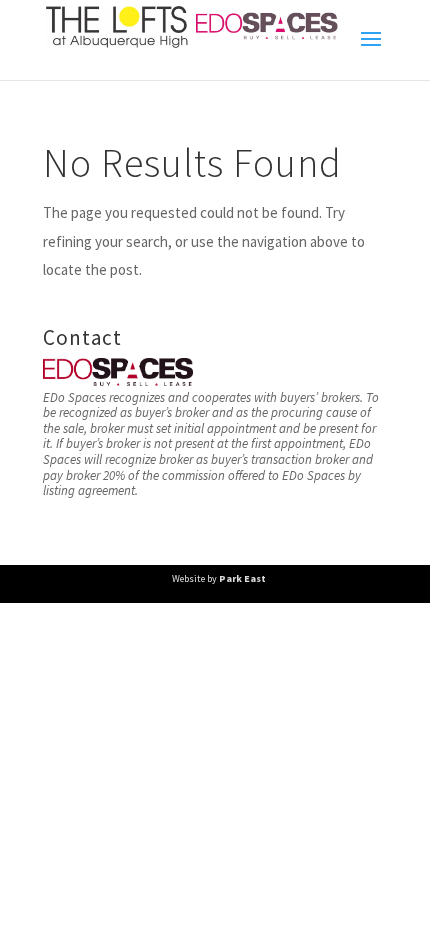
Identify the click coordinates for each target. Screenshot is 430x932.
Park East (242, 578)
